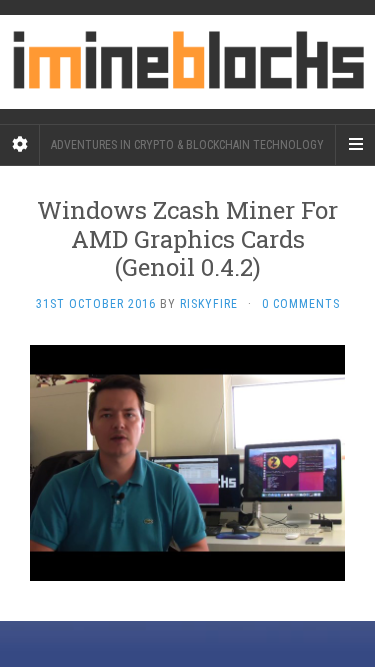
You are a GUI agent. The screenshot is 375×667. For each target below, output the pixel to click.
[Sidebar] (20, 145)
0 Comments (301, 304)
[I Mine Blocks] (187, 62)
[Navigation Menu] (355, 145)
